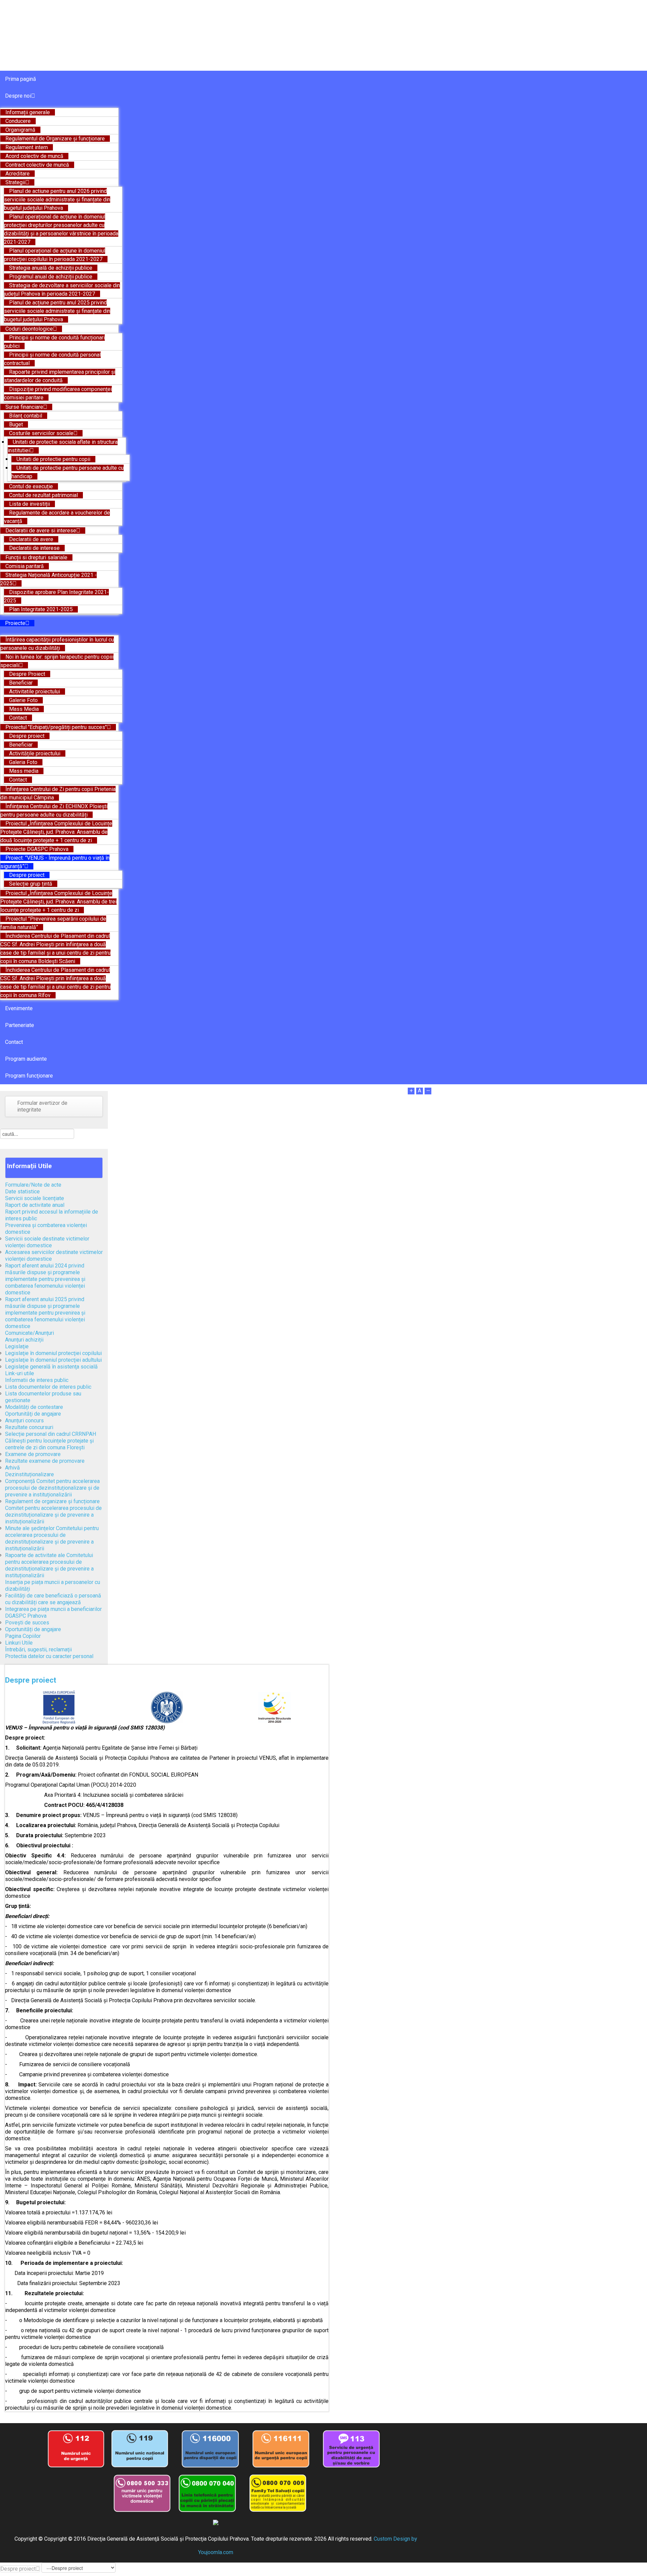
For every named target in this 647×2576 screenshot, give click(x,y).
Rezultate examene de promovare (45, 1461)
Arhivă (12, 1468)
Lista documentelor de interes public (48, 1387)
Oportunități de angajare (33, 1629)
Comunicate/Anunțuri (29, 1333)
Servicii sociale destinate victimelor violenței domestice (47, 1242)
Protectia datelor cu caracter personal (49, 1656)
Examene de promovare (33, 1454)
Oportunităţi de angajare (33, 1414)
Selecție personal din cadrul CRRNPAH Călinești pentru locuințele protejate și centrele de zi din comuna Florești (51, 1441)
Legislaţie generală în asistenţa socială (51, 1367)
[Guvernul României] (167, 1707)
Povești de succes (27, 1623)
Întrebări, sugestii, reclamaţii (38, 1649)
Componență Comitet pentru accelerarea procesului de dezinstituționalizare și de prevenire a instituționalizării (52, 1488)
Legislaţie (17, 1346)
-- (428, 1091)
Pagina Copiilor (23, 1636)
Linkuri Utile (19, 1643)
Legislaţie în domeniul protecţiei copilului (53, 1353)
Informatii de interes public (37, 1380)
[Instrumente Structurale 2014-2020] (274, 1707)
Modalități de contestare (34, 1407)
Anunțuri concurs (24, 1421)
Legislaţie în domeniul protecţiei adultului (53, 1360)
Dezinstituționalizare (29, 1474)
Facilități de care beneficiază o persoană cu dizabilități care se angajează (53, 1599)
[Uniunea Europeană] (59, 1707)
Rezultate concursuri (29, 1427)
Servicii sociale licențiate (35, 1198)
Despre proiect (31, 1680)
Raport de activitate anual (35, 1205)
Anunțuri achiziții (24, 1340)
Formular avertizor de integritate (42, 1106)
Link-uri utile (20, 1373)
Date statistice (22, 1192)
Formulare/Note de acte (33, 1185)
